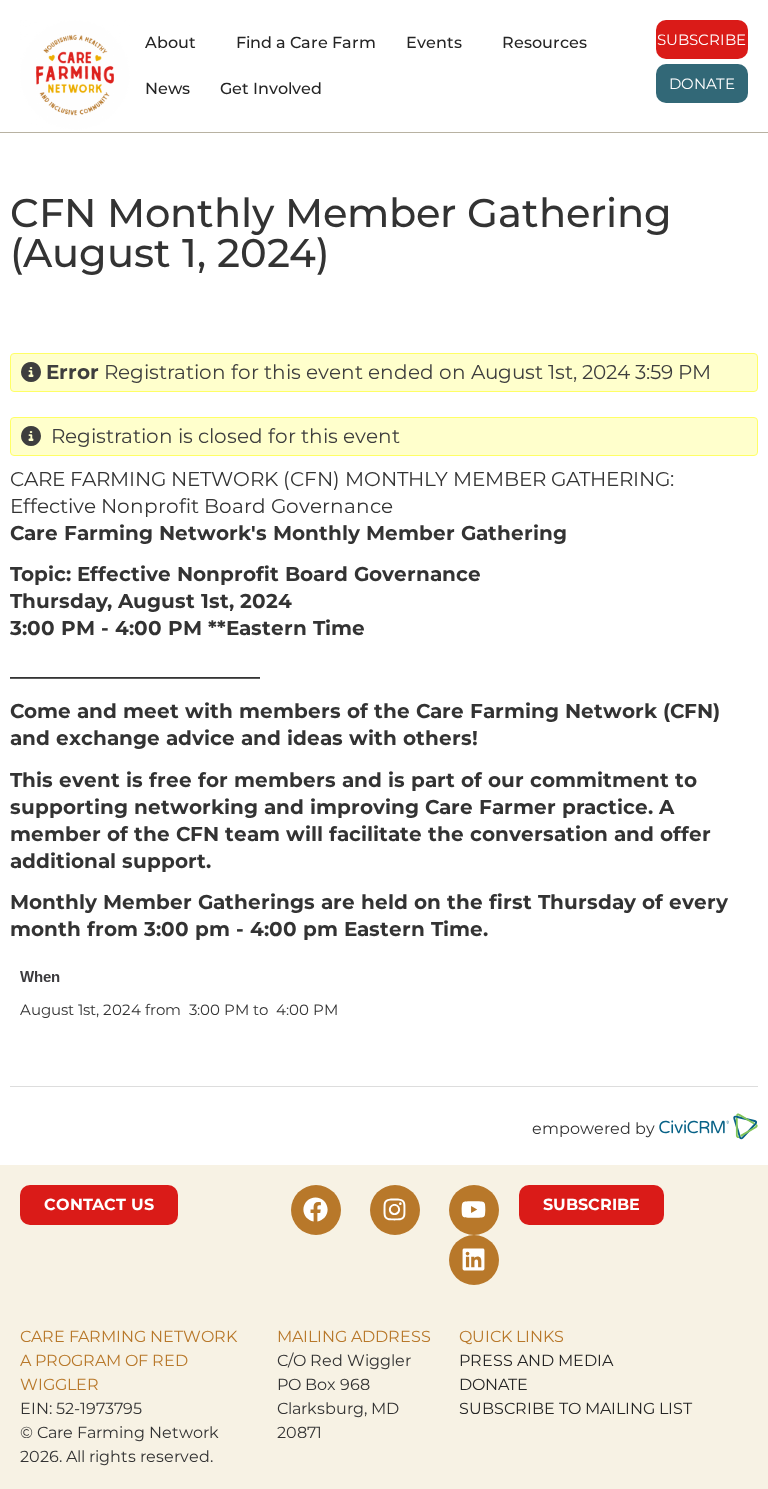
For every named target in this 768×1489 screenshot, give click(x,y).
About (170, 42)
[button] (175, 43)
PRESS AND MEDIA (536, 1360)
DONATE (493, 1384)
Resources (544, 42)
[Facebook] (316, 1210)
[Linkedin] (474, 1260)
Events (434, 42)
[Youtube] (474, 1210)
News (167, 88)
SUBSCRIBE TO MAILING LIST (575, 1408)
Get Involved (271, 88)
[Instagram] (395, 1210)
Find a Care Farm (306, 42)
